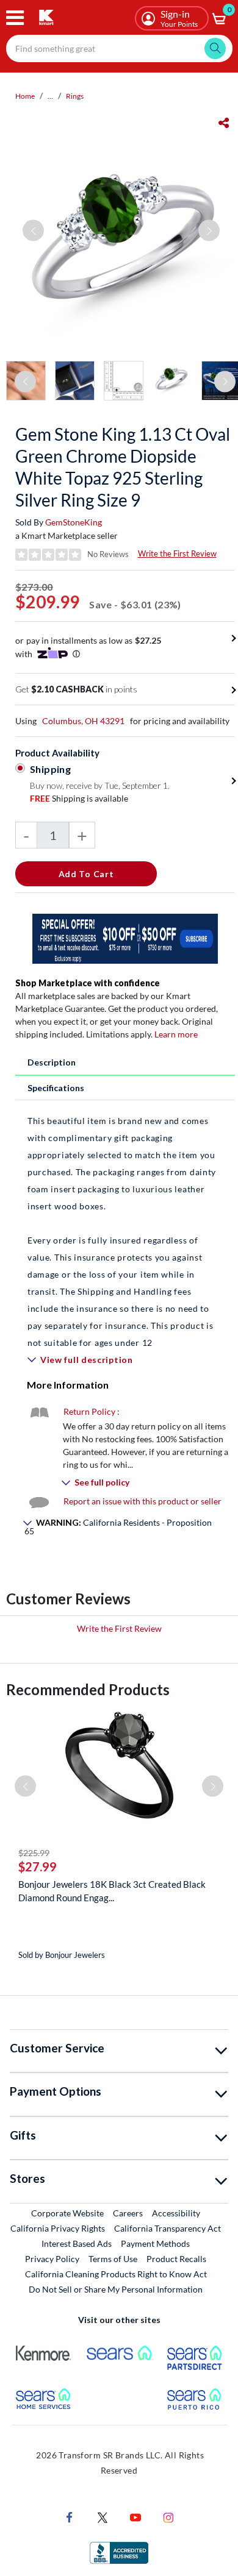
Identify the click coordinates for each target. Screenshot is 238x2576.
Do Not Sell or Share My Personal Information (116, 2289)
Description (52, 1062)
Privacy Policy (52, 2259)
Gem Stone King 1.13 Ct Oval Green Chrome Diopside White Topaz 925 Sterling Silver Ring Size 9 (123, 467)
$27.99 (38, 1866)
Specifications (56, 1088)
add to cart (86, 874)
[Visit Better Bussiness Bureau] (119, 2552)
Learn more (176, 1034)
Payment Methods (155, 2243)
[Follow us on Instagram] (168, 2517)
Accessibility (176, 2213)
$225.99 (34, 1853)
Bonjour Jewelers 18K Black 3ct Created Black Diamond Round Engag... (112, 1891)
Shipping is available (79, 798)
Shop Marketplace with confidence (88, 983)
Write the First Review (177, 553)
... (50, 96)
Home (25, 96)
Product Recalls (177, 2258)
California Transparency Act (168, 2228)
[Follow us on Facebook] (70, 2517)
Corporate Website (68, 2213)
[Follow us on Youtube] (135, 2517)
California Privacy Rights (58, 2228)
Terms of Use (113, 2259)
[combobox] (119, 48)
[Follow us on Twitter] (103, 2517)
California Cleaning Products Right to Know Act (116, 2274)
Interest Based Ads (77, 2243)
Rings (75, 96)
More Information (68, 1385)
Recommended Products (88, 1689)
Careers (128, 2213)
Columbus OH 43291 (83, 721)
